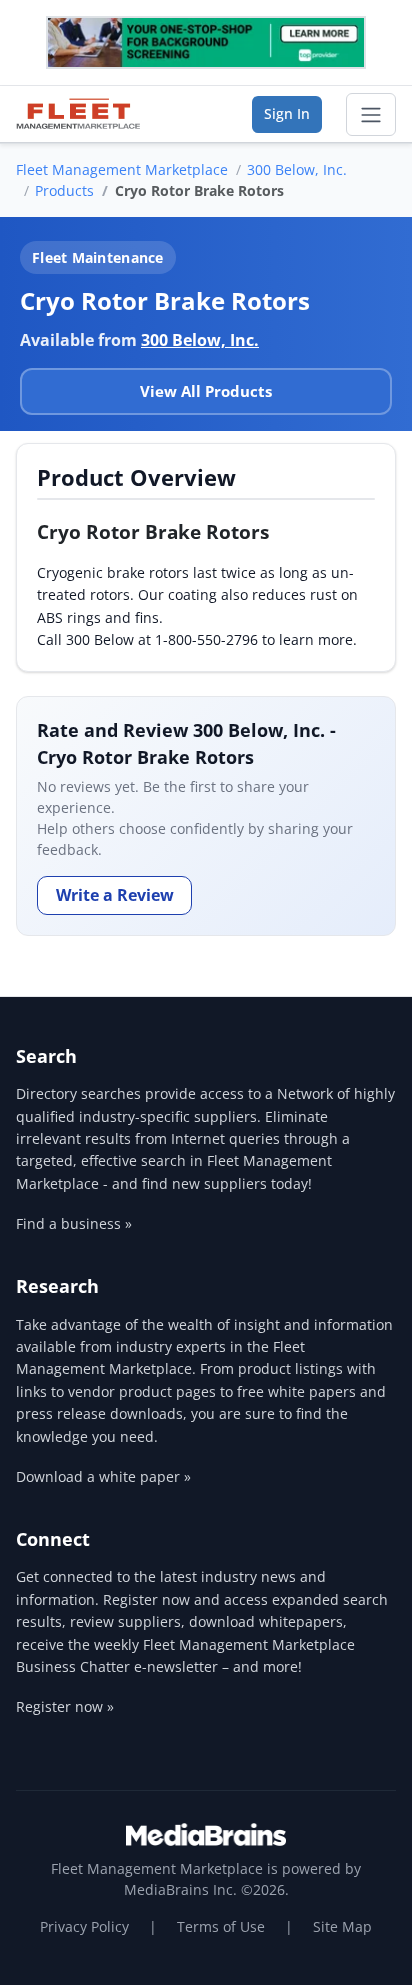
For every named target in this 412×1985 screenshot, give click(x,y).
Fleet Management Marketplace (122, 169)
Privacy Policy (84, 1926)
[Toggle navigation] (371, 115)
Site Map (342, 1926)
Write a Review (115, 895)
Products (64, 190)
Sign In (287, 113)
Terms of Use (221, 1926)
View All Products (206, 391)
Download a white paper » (103, 1476)
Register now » (65, 1706)
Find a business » (74, 1223)
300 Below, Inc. (297, 169)
